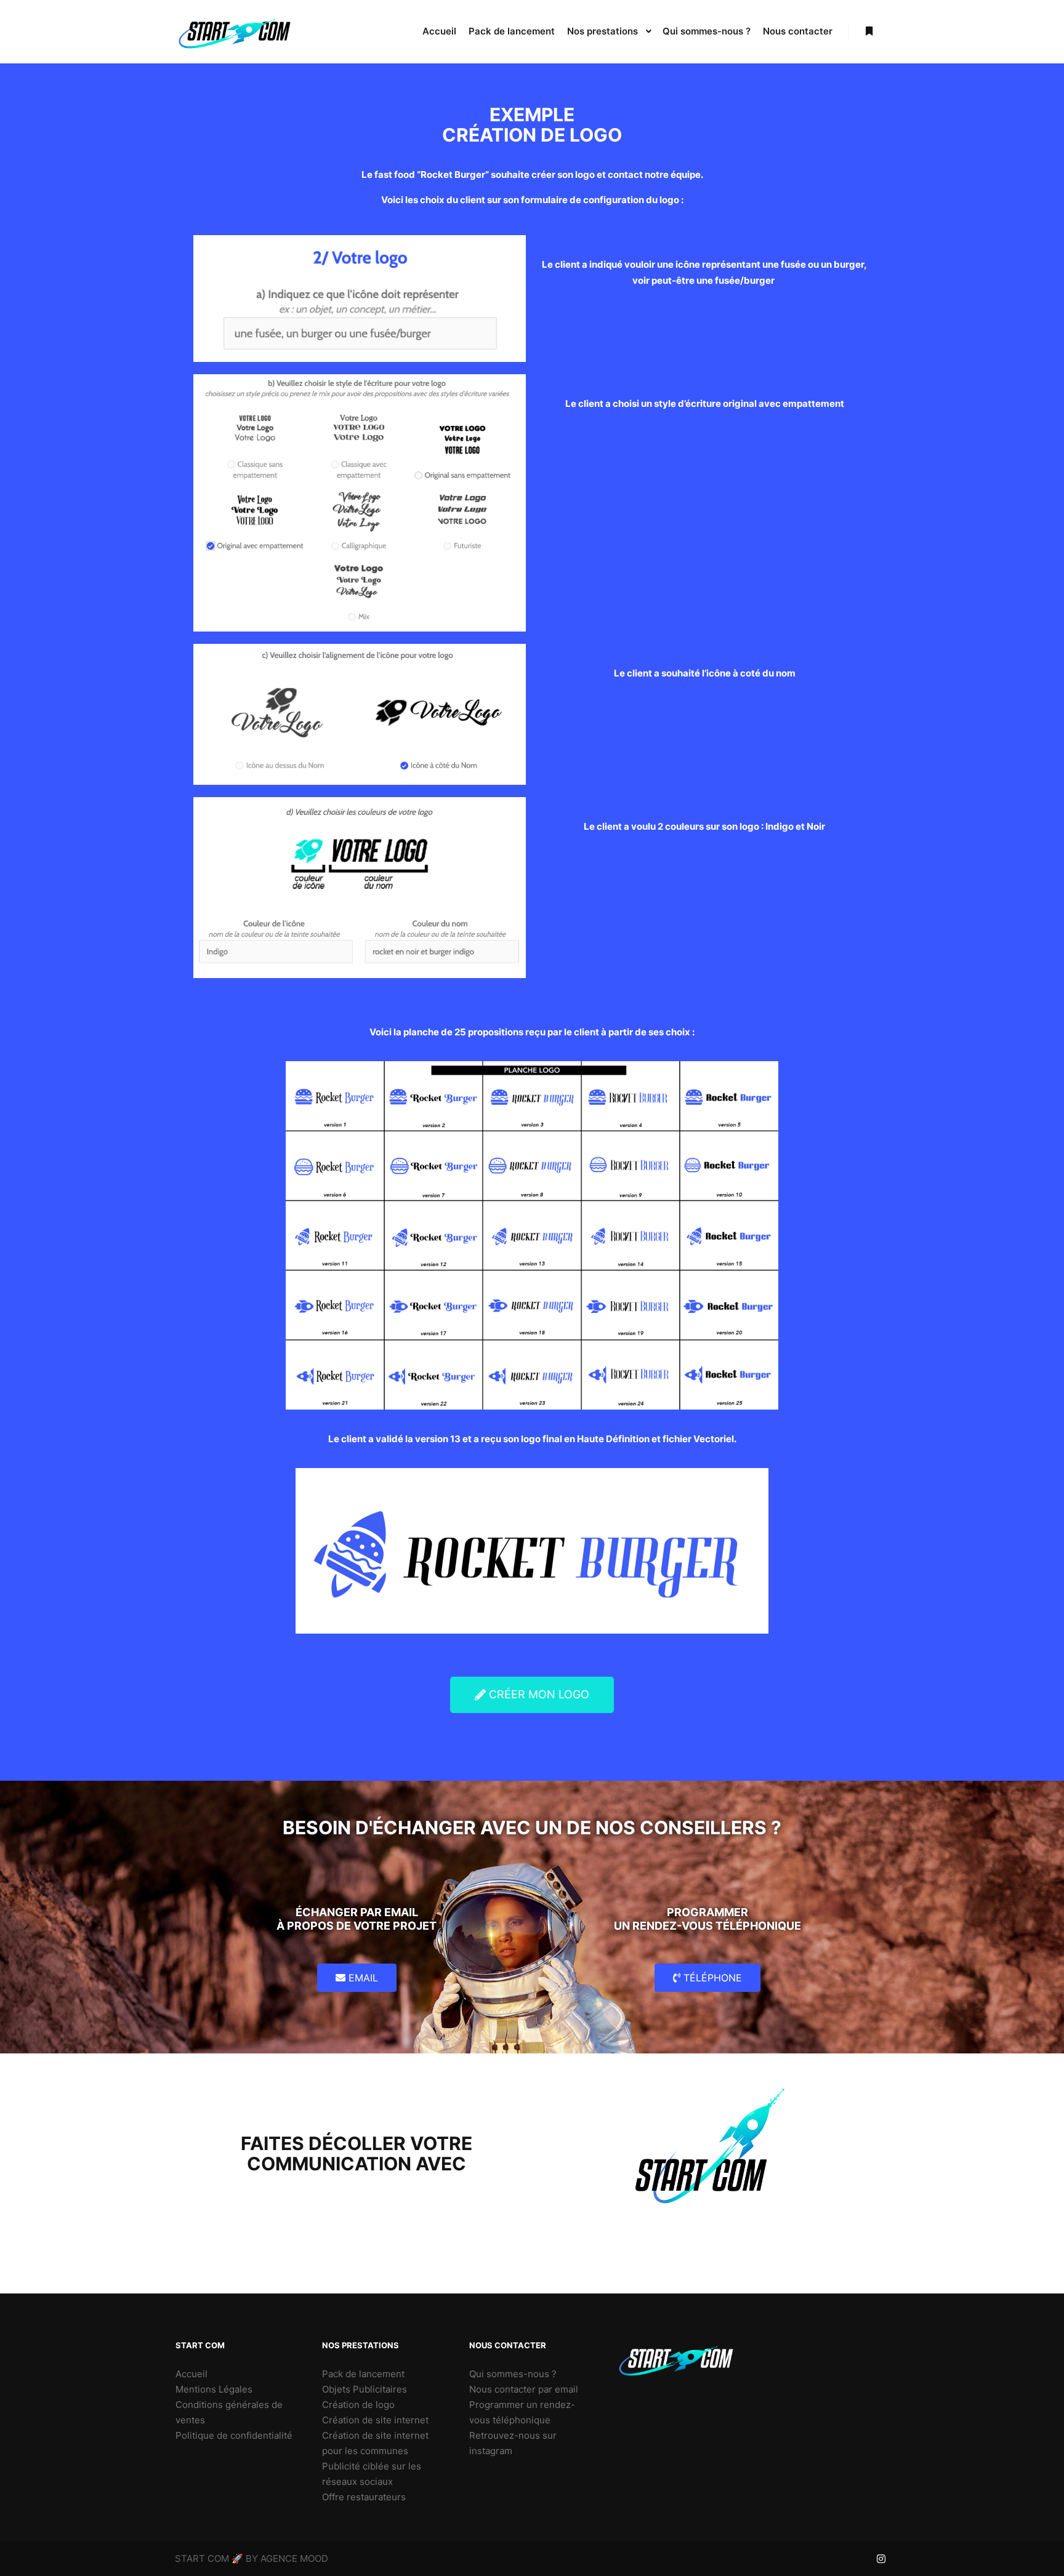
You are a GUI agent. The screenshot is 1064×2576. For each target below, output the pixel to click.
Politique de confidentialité (234, 2435)
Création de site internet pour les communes (375, 2443)
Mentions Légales (214, 2389)
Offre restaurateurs (364, 2497)
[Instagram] (881, 2559)
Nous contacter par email (524, 2389)
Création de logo (358, 2405)
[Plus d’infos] (869, 31)
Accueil (191, 2374)
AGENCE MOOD (294, 2558)
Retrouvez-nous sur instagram (513, 2443)
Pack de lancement (363, 2374)
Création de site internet (375, 2420)
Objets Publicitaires (365, 2389)
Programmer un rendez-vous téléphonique (522, 2412)
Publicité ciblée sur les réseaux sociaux (372, 2474)
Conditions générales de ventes (229, 2412)
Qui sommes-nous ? (513, 2374)
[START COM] (236, 32)
